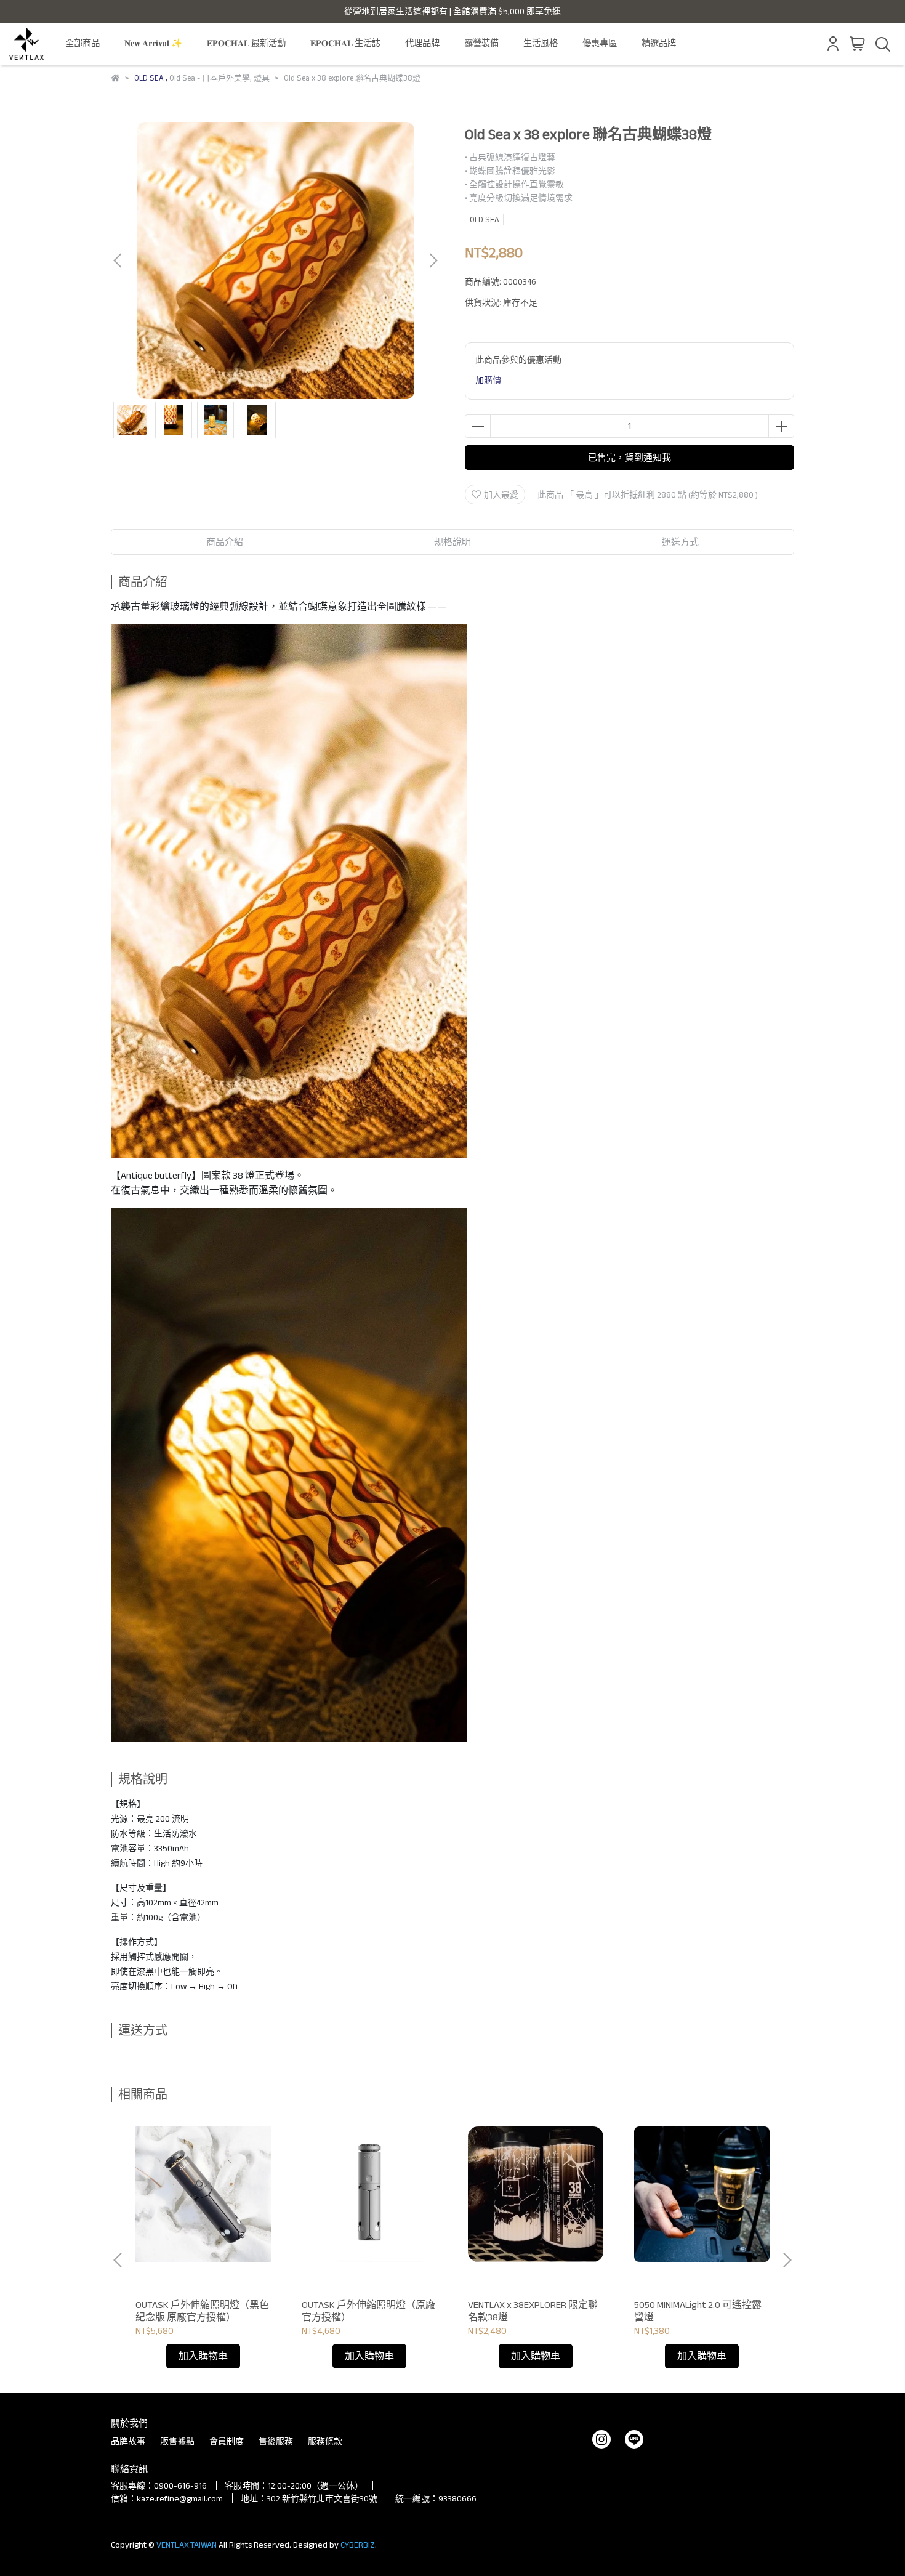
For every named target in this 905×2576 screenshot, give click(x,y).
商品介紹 (225, 542)
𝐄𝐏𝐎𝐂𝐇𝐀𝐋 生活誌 (345, 43)
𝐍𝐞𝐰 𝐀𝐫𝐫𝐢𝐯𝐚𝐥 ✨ (153, 43)
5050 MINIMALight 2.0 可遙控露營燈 (698, 2311)
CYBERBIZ (358, 2545)
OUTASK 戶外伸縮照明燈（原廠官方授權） (368, 2311)
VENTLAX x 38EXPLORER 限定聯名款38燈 (533, 2311)
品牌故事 (128, 2441)
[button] (433, 260)
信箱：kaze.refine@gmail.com (167, 2498)
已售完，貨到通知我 (629, 457)
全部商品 (82, 43)
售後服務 (276, 2441)
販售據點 (177, 2441)
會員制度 (227, 2441)
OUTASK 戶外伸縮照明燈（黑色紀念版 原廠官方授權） (202, 2311)
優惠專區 (600, 43)
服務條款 (325, 2441)
